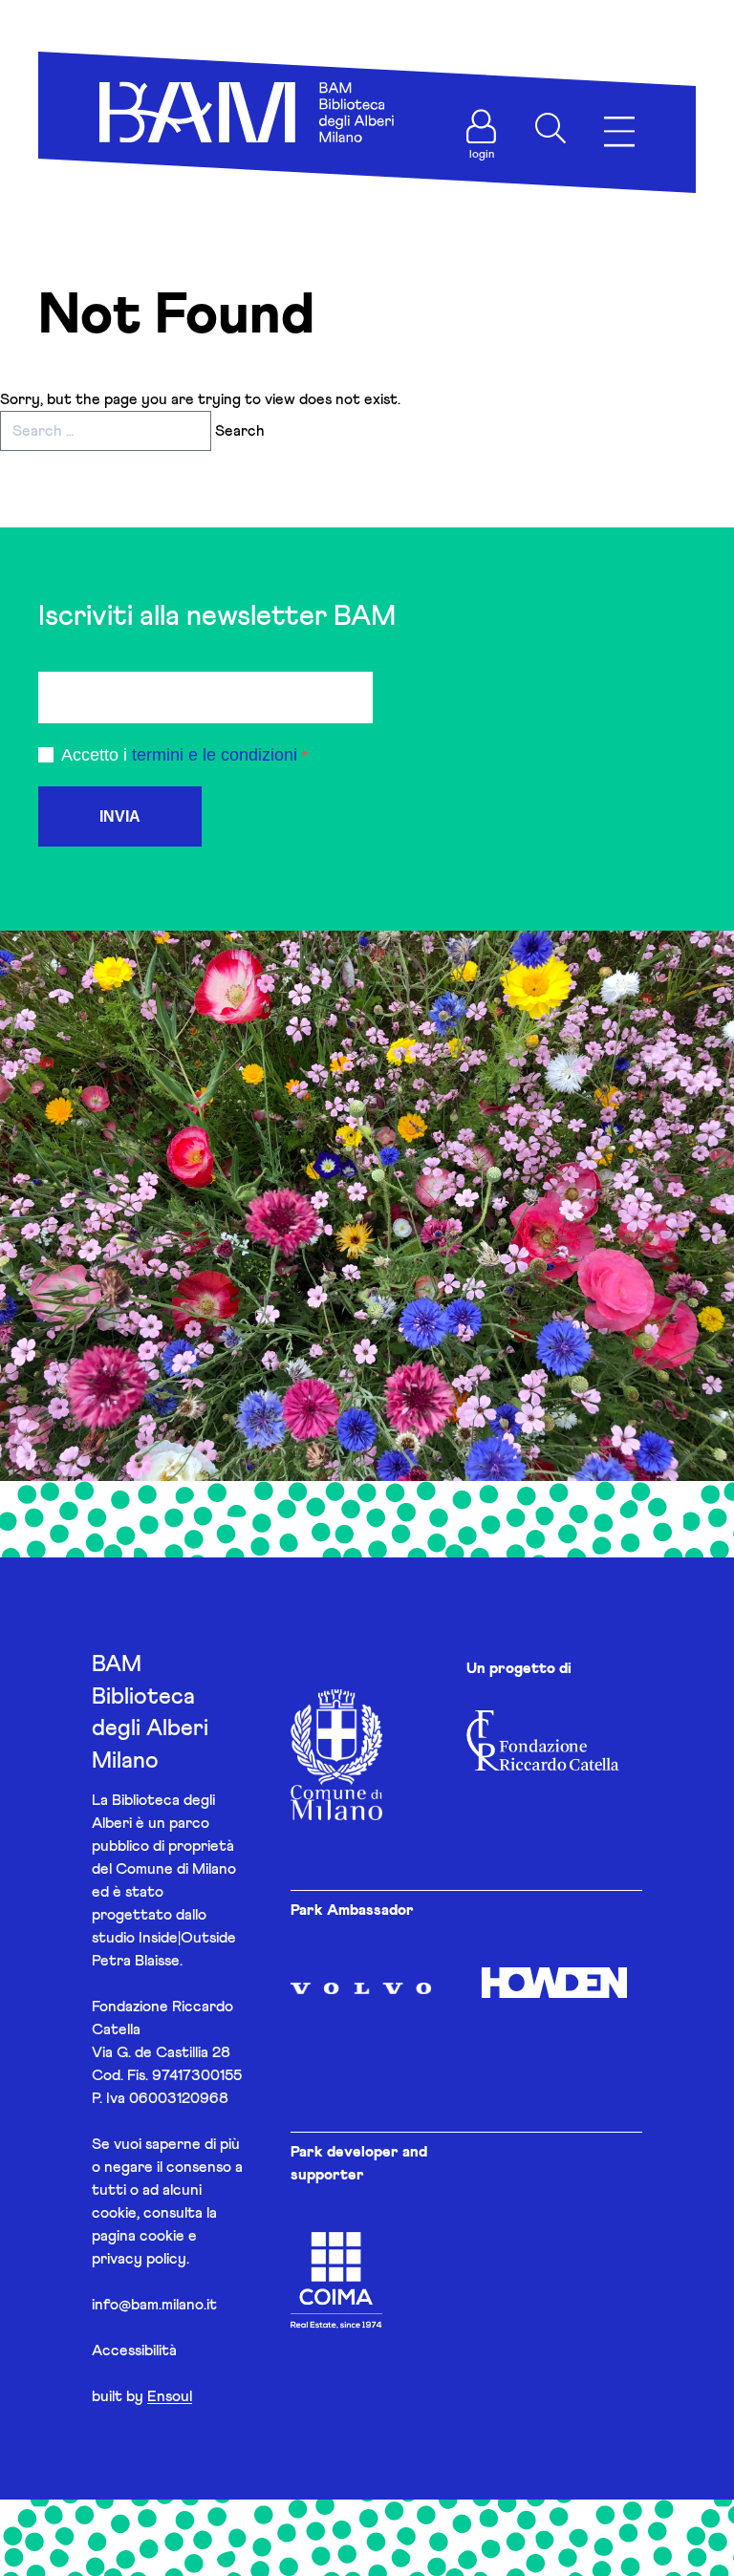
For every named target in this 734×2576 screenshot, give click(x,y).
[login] (482, 126)
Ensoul (170, 2396)
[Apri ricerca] (550, 128)
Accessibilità (134, 2351)
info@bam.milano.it (154, 2305)
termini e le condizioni (215, 755)
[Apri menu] (619, 132)
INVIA (120, 816)
